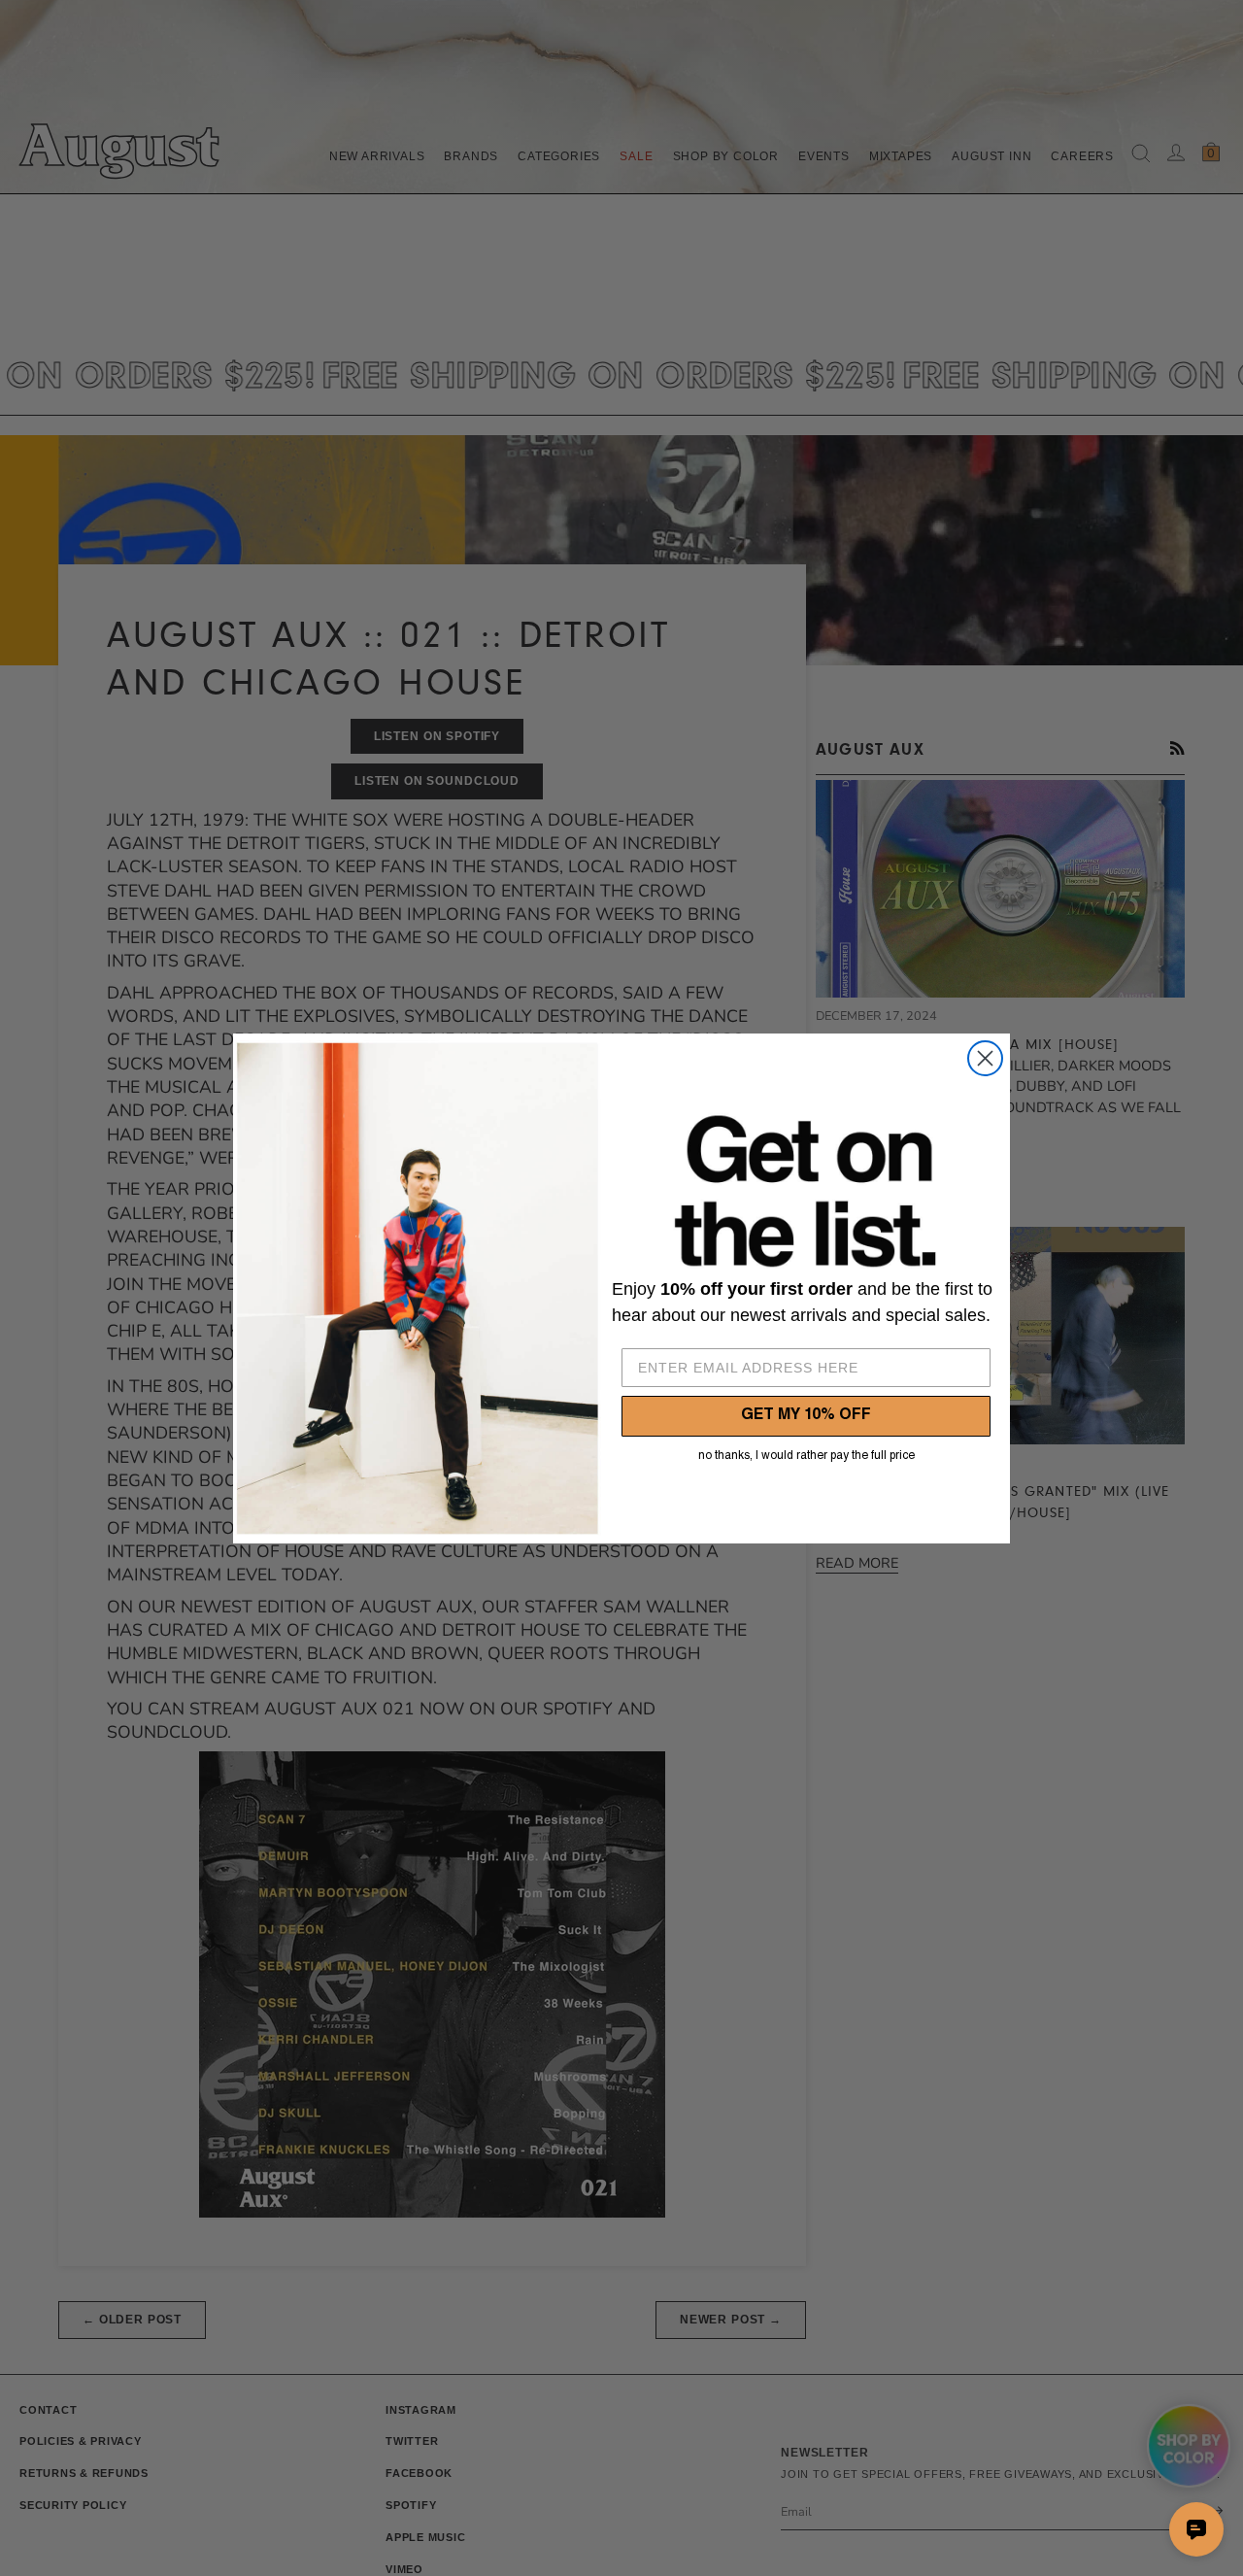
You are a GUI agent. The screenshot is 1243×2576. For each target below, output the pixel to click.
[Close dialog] (985, 1058)
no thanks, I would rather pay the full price (806, 1456)
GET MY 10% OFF (806, 1416)
